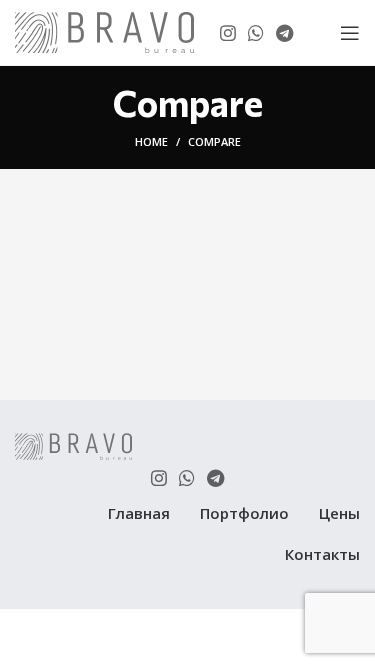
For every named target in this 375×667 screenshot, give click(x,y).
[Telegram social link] (284, 33)
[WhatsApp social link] (256, 33)
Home (151, 141)
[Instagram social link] (228, 33)
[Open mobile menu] (350, 33)
